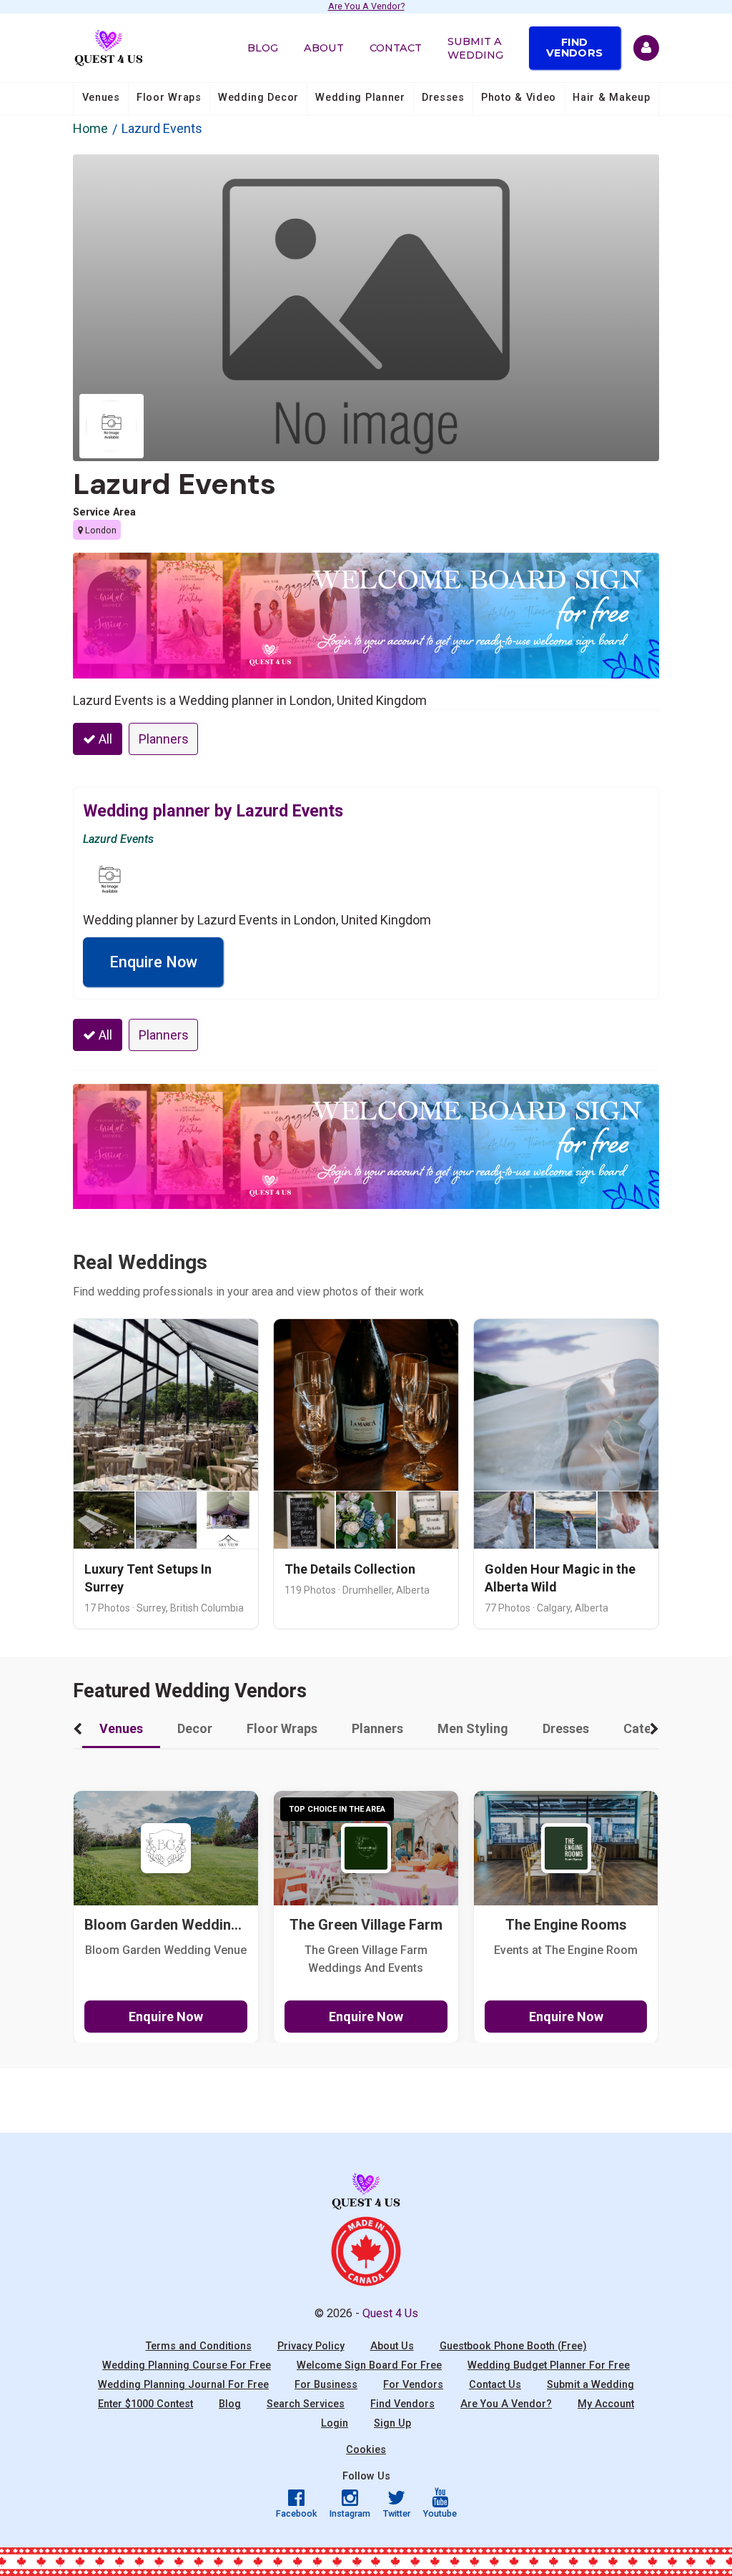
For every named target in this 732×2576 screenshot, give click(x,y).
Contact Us (495, 2385)
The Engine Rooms (566, 1925)
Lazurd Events (174, 484)
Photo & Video (519, 98)
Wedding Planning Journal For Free (183, 2385)
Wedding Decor (258, 98)
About (324, 48)
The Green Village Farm (366, 1925)
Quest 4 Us (390, 2313)
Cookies (366, 2450)
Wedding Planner (360, 98)
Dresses (443, 98)
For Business (326, 2385)
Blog (263, 48)
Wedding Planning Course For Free (187, 2365)
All (104, 739)
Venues (101, 98)
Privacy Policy (311, 2346)
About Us (392, 2346)
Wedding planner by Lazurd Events (213, 811)
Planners (164, 739)
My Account (606, 2404)
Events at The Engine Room (566, 1950)
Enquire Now (153, 962)
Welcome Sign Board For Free (369, 2365)
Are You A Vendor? (366, 7)
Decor (195, 1728)
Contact (396, 48)
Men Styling (473, 1728)
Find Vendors (574, 47)
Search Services (306, 2404)
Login (335, 2423)
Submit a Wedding (475, 48)
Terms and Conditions (199, 2346)
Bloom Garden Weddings (166, 1925)
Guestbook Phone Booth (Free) (513, 2346)
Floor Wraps (169, 98)
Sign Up (392, 2423)
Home (90, 128)
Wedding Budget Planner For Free (549, 2365)
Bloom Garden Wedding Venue (166, 1950)
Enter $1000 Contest (145, 2404)
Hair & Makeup (611, 98)
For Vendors (413, 2385)
